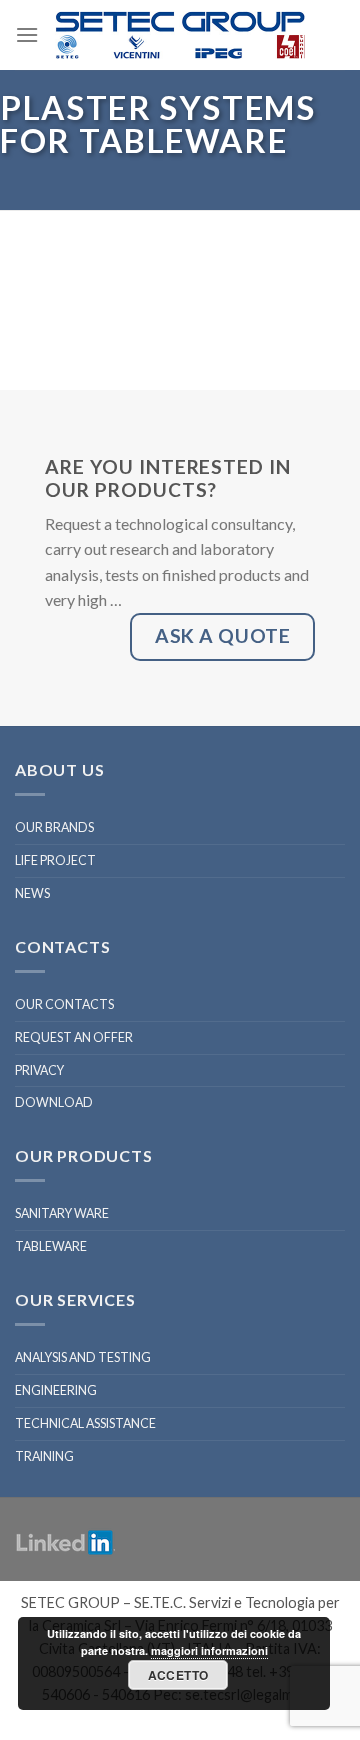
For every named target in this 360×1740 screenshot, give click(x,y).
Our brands (54, 827)
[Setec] (180, 35)
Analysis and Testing (83, 1357)
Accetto (178, 1675)
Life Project (55, 860)
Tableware (51, 1246)
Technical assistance (85, 1423)
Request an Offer (74, 1037)
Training (44, 1456)
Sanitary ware (62, 1213)
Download (54, 1102)
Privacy (39, 1070)
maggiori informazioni (209, 1650)
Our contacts (64, 1004)
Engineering (56, 1390)
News (32, 893)
